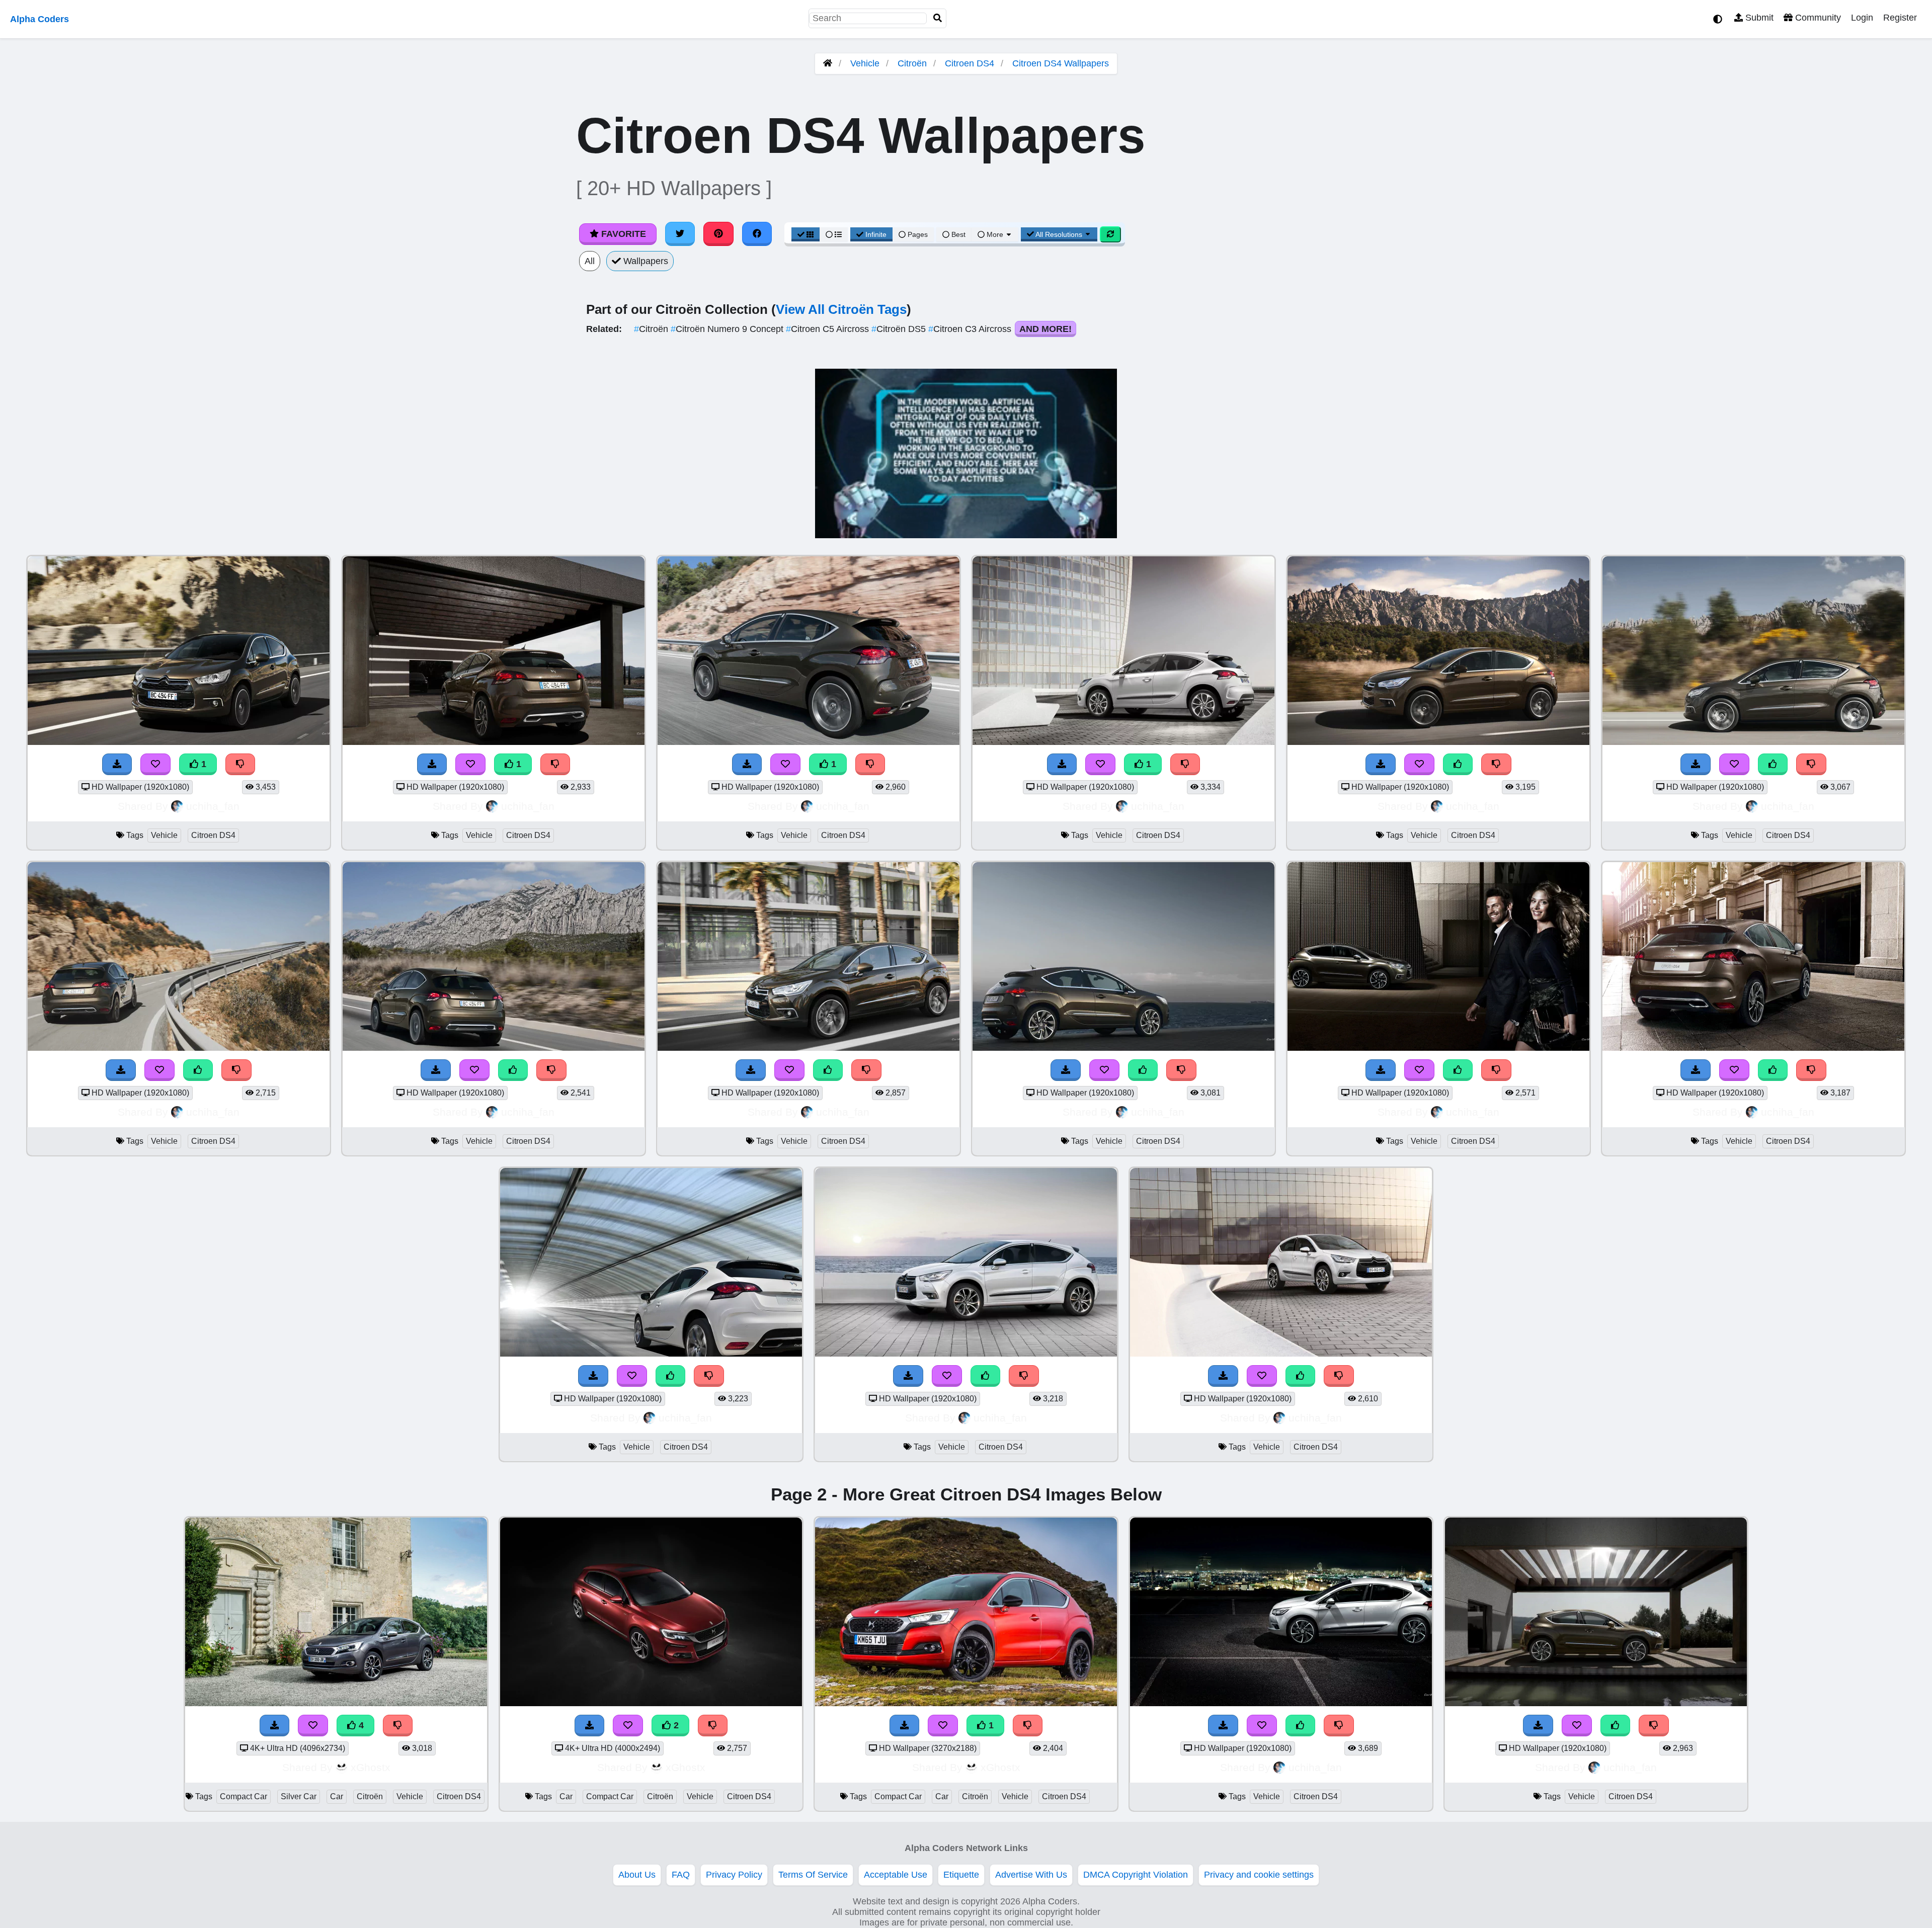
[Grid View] (806, 234)
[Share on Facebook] (757, 234)
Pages (918, 234)
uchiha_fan (213, 806)
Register (1900, 18)
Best (957, 234)
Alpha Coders (39, 19)
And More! (1045, 329)
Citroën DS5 (900, 329)
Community (1817, 18)
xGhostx (371, 1767)
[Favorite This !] (155, 764)
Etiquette (961, 1875)
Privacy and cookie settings (1259, 1875)
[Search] (938, 18)
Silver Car (299, 1796)
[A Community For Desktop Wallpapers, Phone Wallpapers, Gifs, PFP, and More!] (828, 63)
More (995, 234)
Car (337, 1796)
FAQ (681, 1875)
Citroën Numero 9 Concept (728, 329)
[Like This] (1458, 764)
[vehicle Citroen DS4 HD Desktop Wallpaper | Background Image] (179, 742)
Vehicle (865, 63)
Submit (1758, 18)
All (590, 261)
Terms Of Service (813, 1875)
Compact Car (244, 1796)
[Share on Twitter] (680, 234)
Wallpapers (645, 261)
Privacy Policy (734, 1875)
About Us (637, 1875)
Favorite (622, 234)
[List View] (834, 234)
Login (1862, 18)
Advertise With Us (1031, 1875)
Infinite (876, 234)
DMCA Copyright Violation (1136, 1875)
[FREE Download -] (117, 764)
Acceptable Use (896, 1875)
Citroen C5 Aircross (829, 329)
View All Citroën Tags (841, 309)
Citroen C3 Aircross (971, 329)
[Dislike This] (240, 764)
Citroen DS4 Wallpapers (1061, 63)
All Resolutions (1059, 234)
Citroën (912, 63)
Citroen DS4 (970, 63)
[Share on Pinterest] (718, 234)
